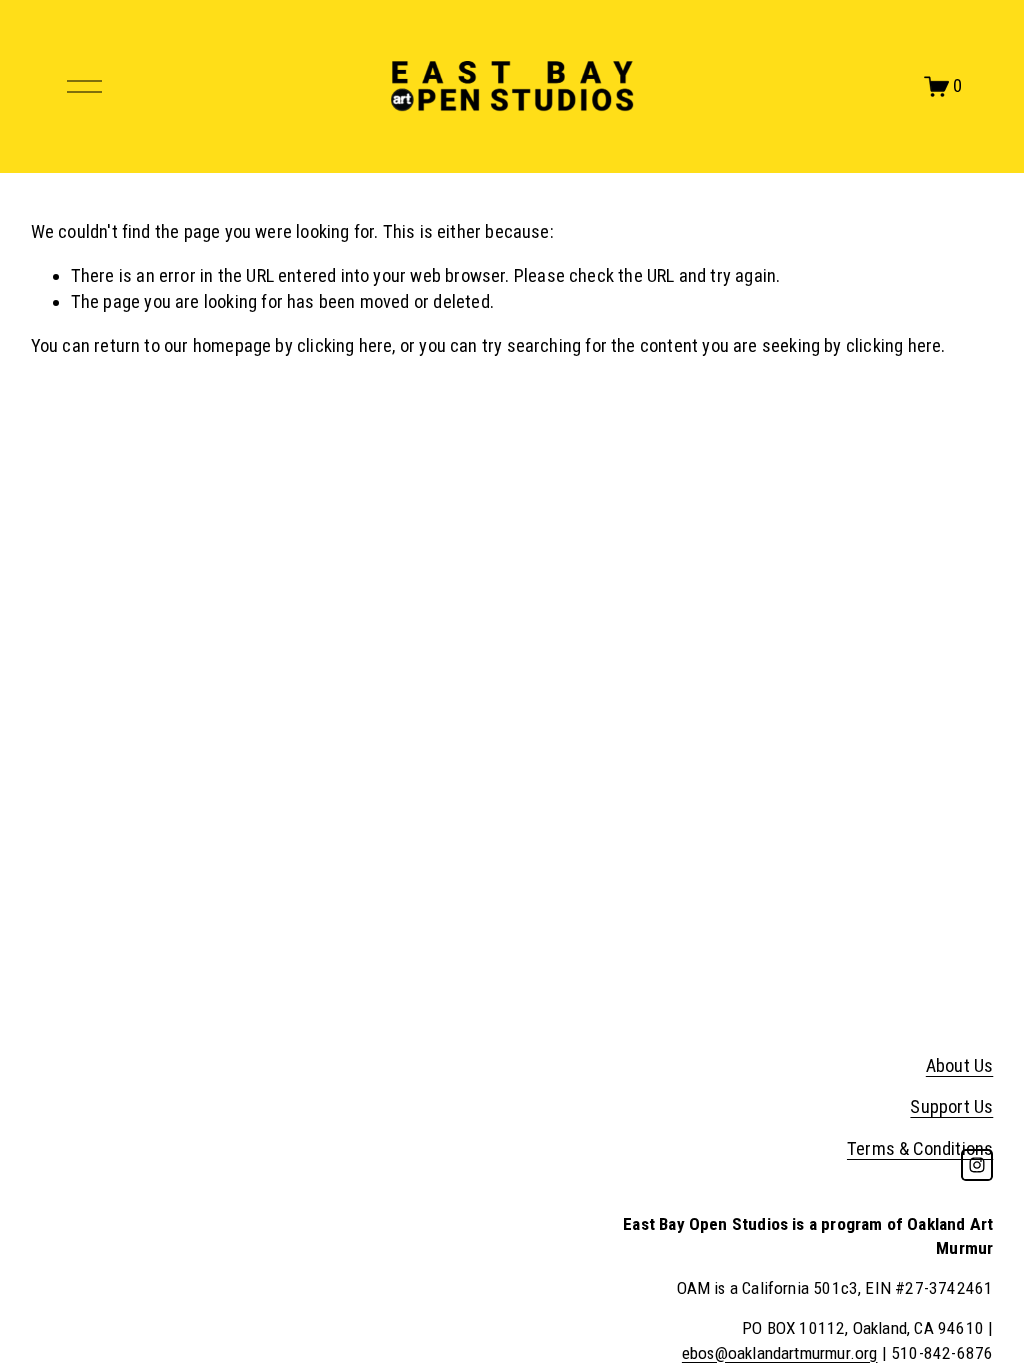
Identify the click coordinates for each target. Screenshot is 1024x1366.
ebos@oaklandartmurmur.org (780, 1353)
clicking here (344, 346)
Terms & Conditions (920, 1149)
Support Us (951, 1107)
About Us (959, 1066)
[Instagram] (977, 1165)
